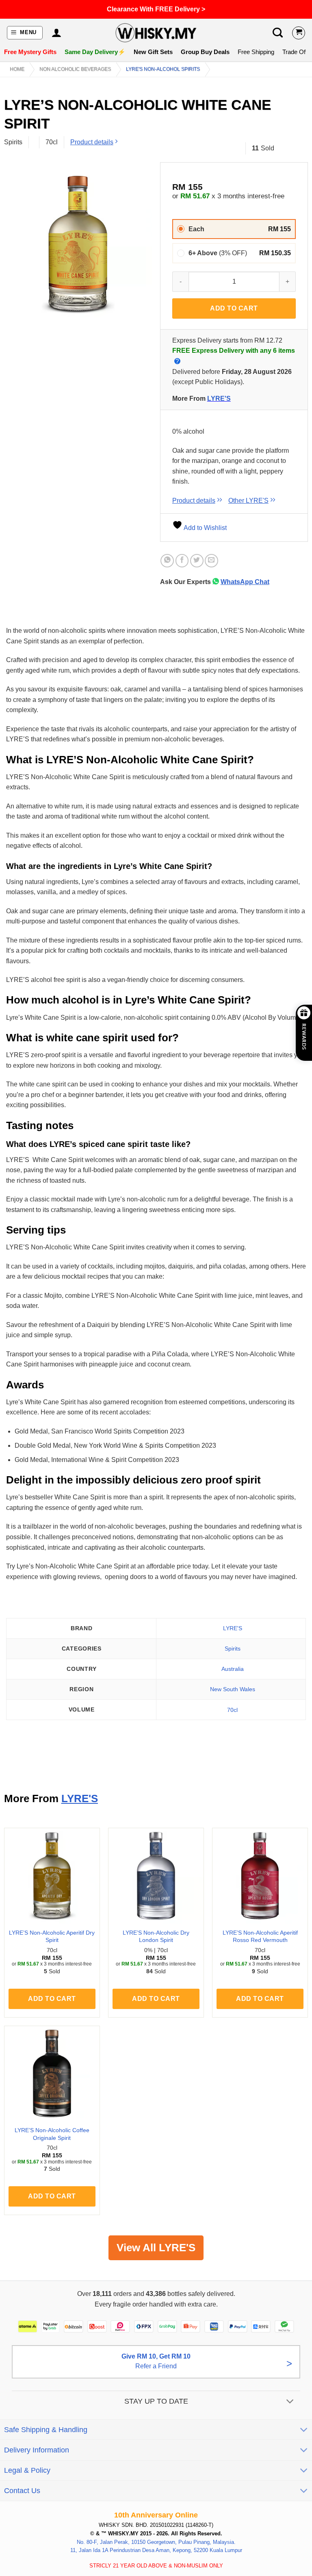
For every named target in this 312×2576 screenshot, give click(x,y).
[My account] (56, 33)
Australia (233, 1669)
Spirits (233, 1649)
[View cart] (299, 33)
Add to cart (234, 308)
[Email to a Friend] (211, 561)
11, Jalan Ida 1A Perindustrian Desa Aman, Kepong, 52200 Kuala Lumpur (156, 2550)
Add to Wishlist (205, 528)
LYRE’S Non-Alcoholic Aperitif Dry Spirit (52, 1936)
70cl (232, 1710)
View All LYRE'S (156, 2248)
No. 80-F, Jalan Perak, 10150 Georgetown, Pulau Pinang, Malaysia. (156, 2542)
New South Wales (233, 1689)
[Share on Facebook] (182, 561)
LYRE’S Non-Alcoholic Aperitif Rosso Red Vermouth (260, 1936)
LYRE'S (219, 399)
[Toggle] (290, 2402)
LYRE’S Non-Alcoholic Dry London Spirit (156, 1936)
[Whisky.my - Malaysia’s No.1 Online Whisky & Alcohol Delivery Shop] (156, 33)
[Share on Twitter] (197, 561)
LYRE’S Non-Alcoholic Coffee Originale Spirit (52, 2134)
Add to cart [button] (52, 1999)
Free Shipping (256, 52)
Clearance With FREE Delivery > (156, 9)
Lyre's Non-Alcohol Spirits (163, 69)
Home (17, 69)
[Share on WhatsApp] (167, 561)
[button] (25, 33)
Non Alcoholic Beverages (75, 69)
